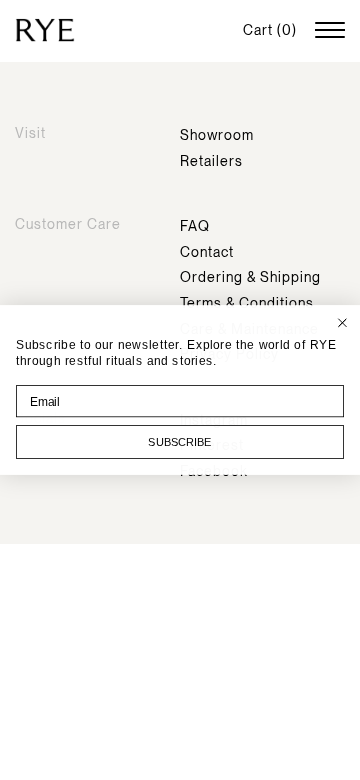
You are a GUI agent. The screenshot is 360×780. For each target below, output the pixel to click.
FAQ (195, 226)
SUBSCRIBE (179, 442)
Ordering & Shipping (250, 277)
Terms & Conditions (247, 303)
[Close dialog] (342, 322)
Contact (207, 252)
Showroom (217, 135)
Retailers (211, 161)
